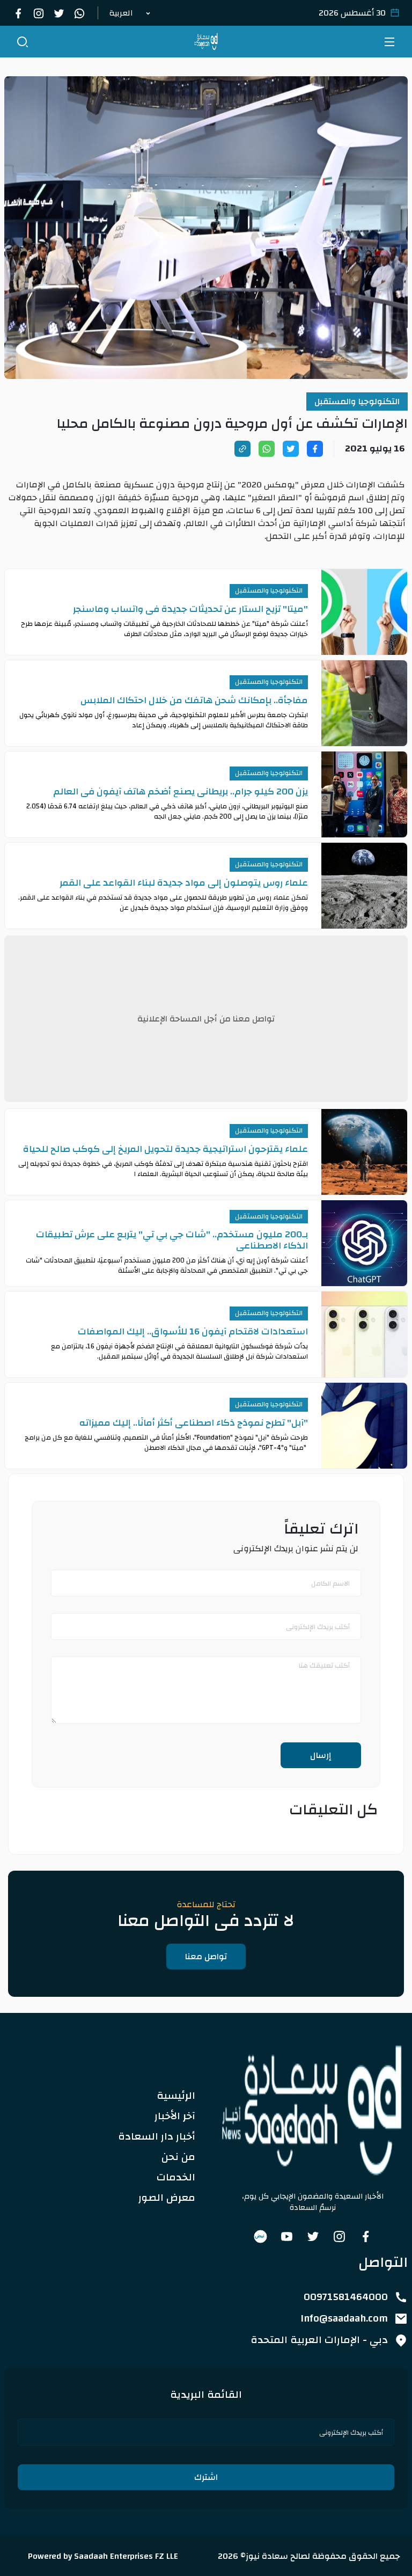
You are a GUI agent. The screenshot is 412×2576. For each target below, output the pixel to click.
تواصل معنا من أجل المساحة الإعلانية (206, 1019)
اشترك (206, 2477)
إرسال (321, 1755)
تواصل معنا (206, 1957)
